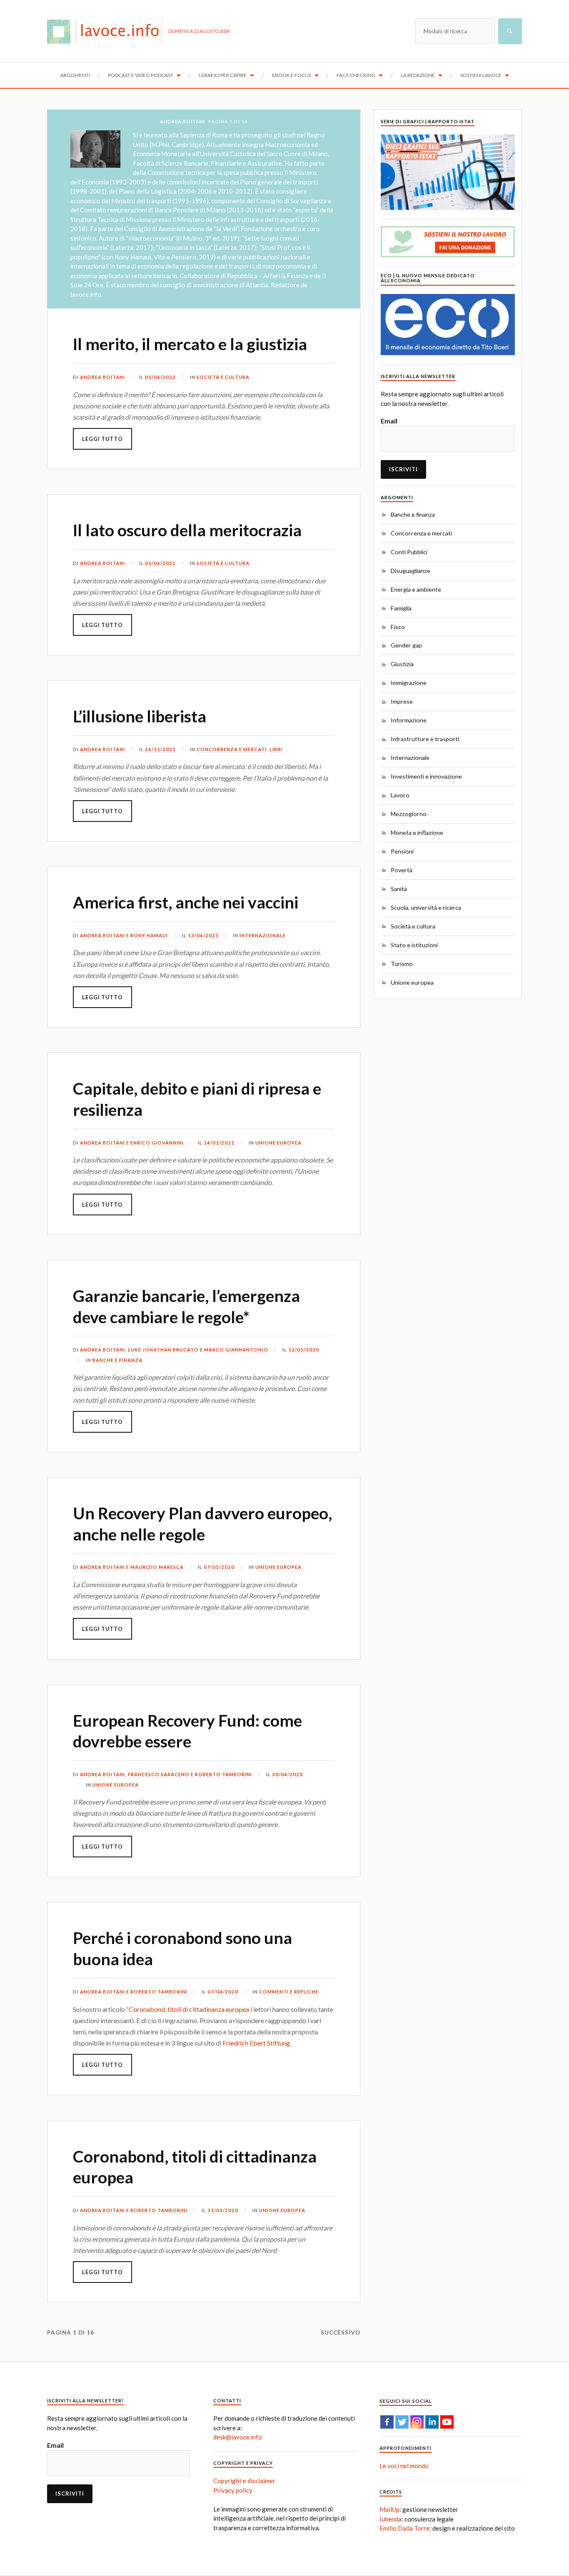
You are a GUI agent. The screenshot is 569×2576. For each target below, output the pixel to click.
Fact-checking (356, 75)
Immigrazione (409, 683)
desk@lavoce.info (238, 2437)
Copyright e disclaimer (244, 2481)
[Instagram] (417, 2422)
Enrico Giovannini (157, 1143)
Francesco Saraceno (159, 1774)
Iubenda (391, 2519)
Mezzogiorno (409, 814)
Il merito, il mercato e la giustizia (190, 344)
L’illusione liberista (140, 716)
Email (389, 421)
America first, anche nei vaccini (186, 902)
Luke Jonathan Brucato (163, 1350)
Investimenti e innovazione (426, 776)
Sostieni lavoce (481, 75)
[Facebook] (387, 2422)
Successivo (341, 2332)
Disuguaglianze (411, 571)
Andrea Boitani (102, 377)
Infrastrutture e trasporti (425, 739)
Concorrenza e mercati (232, 749)
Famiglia (401, 608)
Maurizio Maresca (157, 1567)
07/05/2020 (219, 1567)
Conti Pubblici (409, 552)
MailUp (389, 2509)
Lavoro (400, 795)
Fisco (398, 627)
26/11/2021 (160, 749)
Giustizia (402, 664)
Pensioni (402, 851)
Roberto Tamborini (223, 1774)
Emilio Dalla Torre (404, 2528)
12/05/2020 (304, 1350)
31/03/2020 (223, 2210)
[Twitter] (402, 2422)
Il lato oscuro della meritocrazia (187, 530)
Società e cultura (223, 377)
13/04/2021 (203, 935)
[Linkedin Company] (432, 2422)
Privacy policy (233, 2490)
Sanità (399, 889)
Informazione (409, 720)
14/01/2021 (219, 1143)
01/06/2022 (160, 377)
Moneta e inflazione (417, 833)
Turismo (402, 964)
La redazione (418, 75)
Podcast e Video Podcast (141, 75)
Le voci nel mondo (404, 2466)
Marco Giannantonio (236, 1350)
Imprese (402, 701)
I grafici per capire (223, 75)
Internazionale (263, 935)
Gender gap (406, 645)
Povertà (402, 870)
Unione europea (278, 1143)
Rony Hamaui (149, 935)
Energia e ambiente (416, 589)
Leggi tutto (102, 439)
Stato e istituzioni (414, 945)
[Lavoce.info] (108, 31)
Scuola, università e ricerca (426, 907)
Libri (276, 749)
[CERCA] (510, 31)
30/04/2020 (287, 1774)
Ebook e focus (292, 75)
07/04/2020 (223, 1992)
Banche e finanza (117, 1360)
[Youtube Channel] (447, 2422)
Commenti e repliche (289, 1992)
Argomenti (75, 75)
